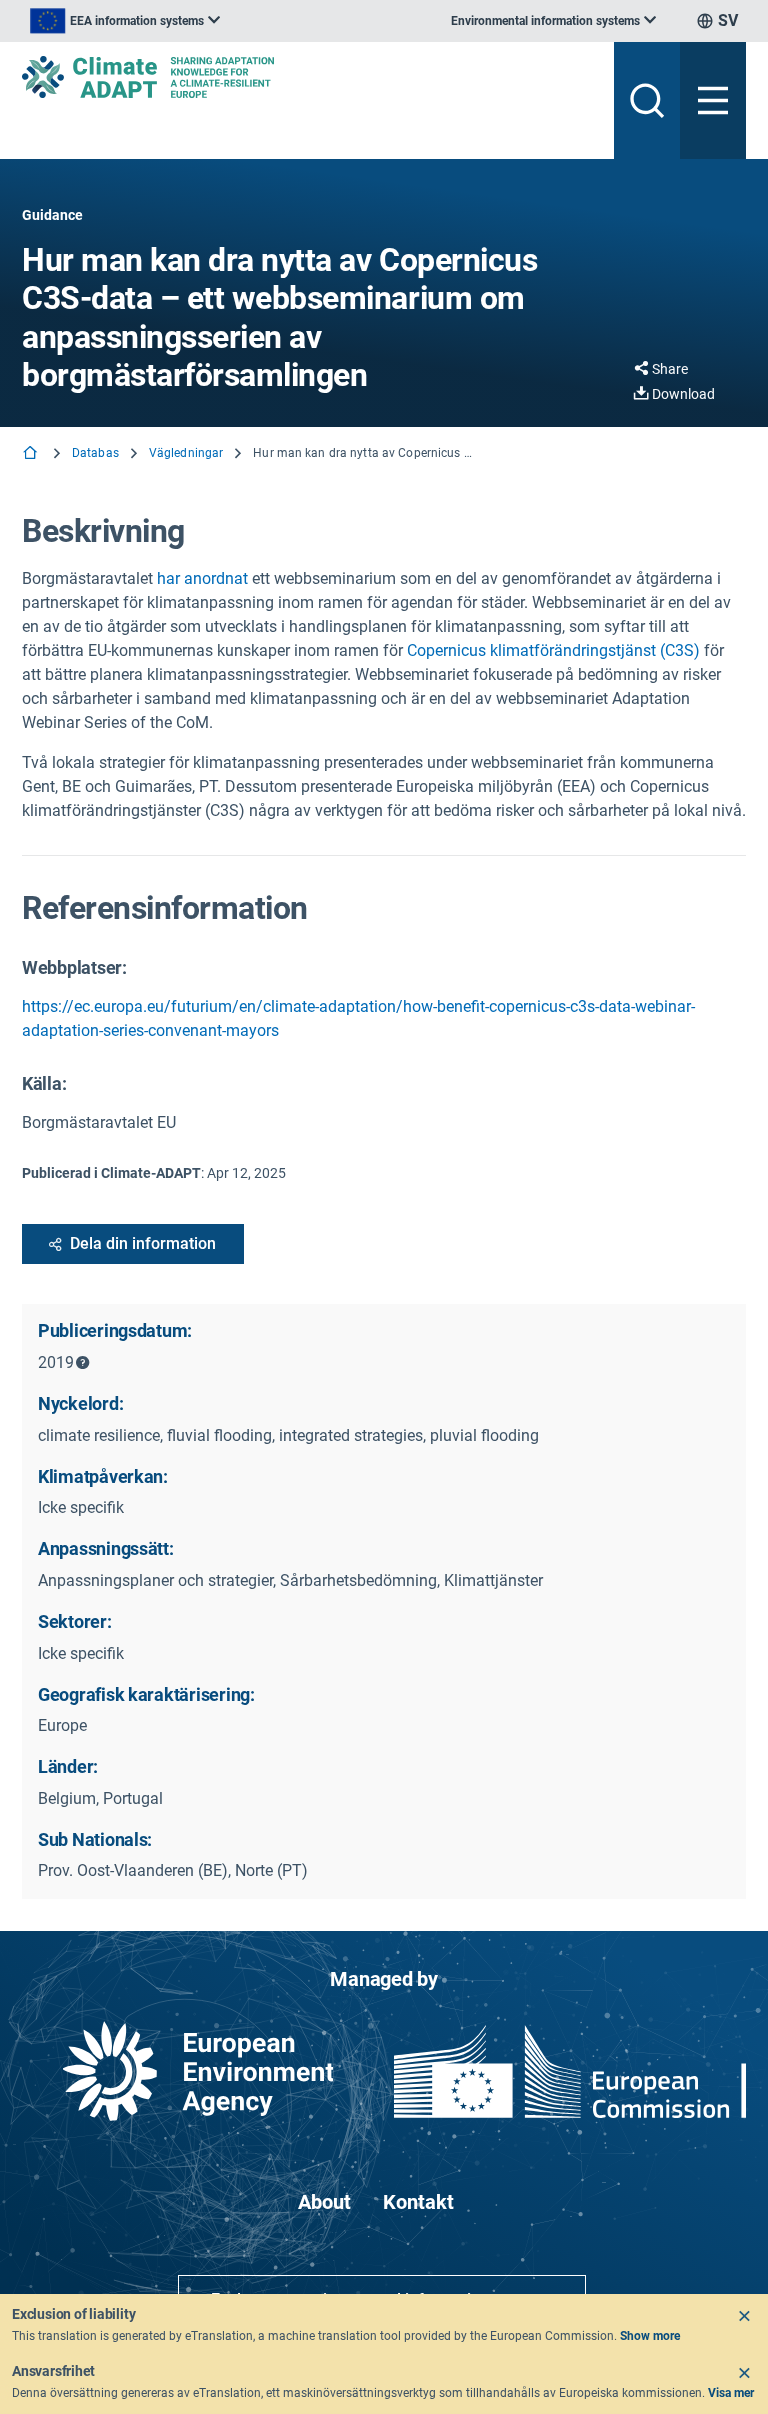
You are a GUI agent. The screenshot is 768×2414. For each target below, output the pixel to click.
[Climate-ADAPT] (310, 77)
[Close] (744, 2316)
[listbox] (125, 21)
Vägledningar (186, 453)
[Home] (32, 454)
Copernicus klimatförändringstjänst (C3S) (553, 650)
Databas (95, 453)
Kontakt (418, 2202)
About (324, 2202)
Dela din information (143, 1243)
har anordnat (202, 578)
